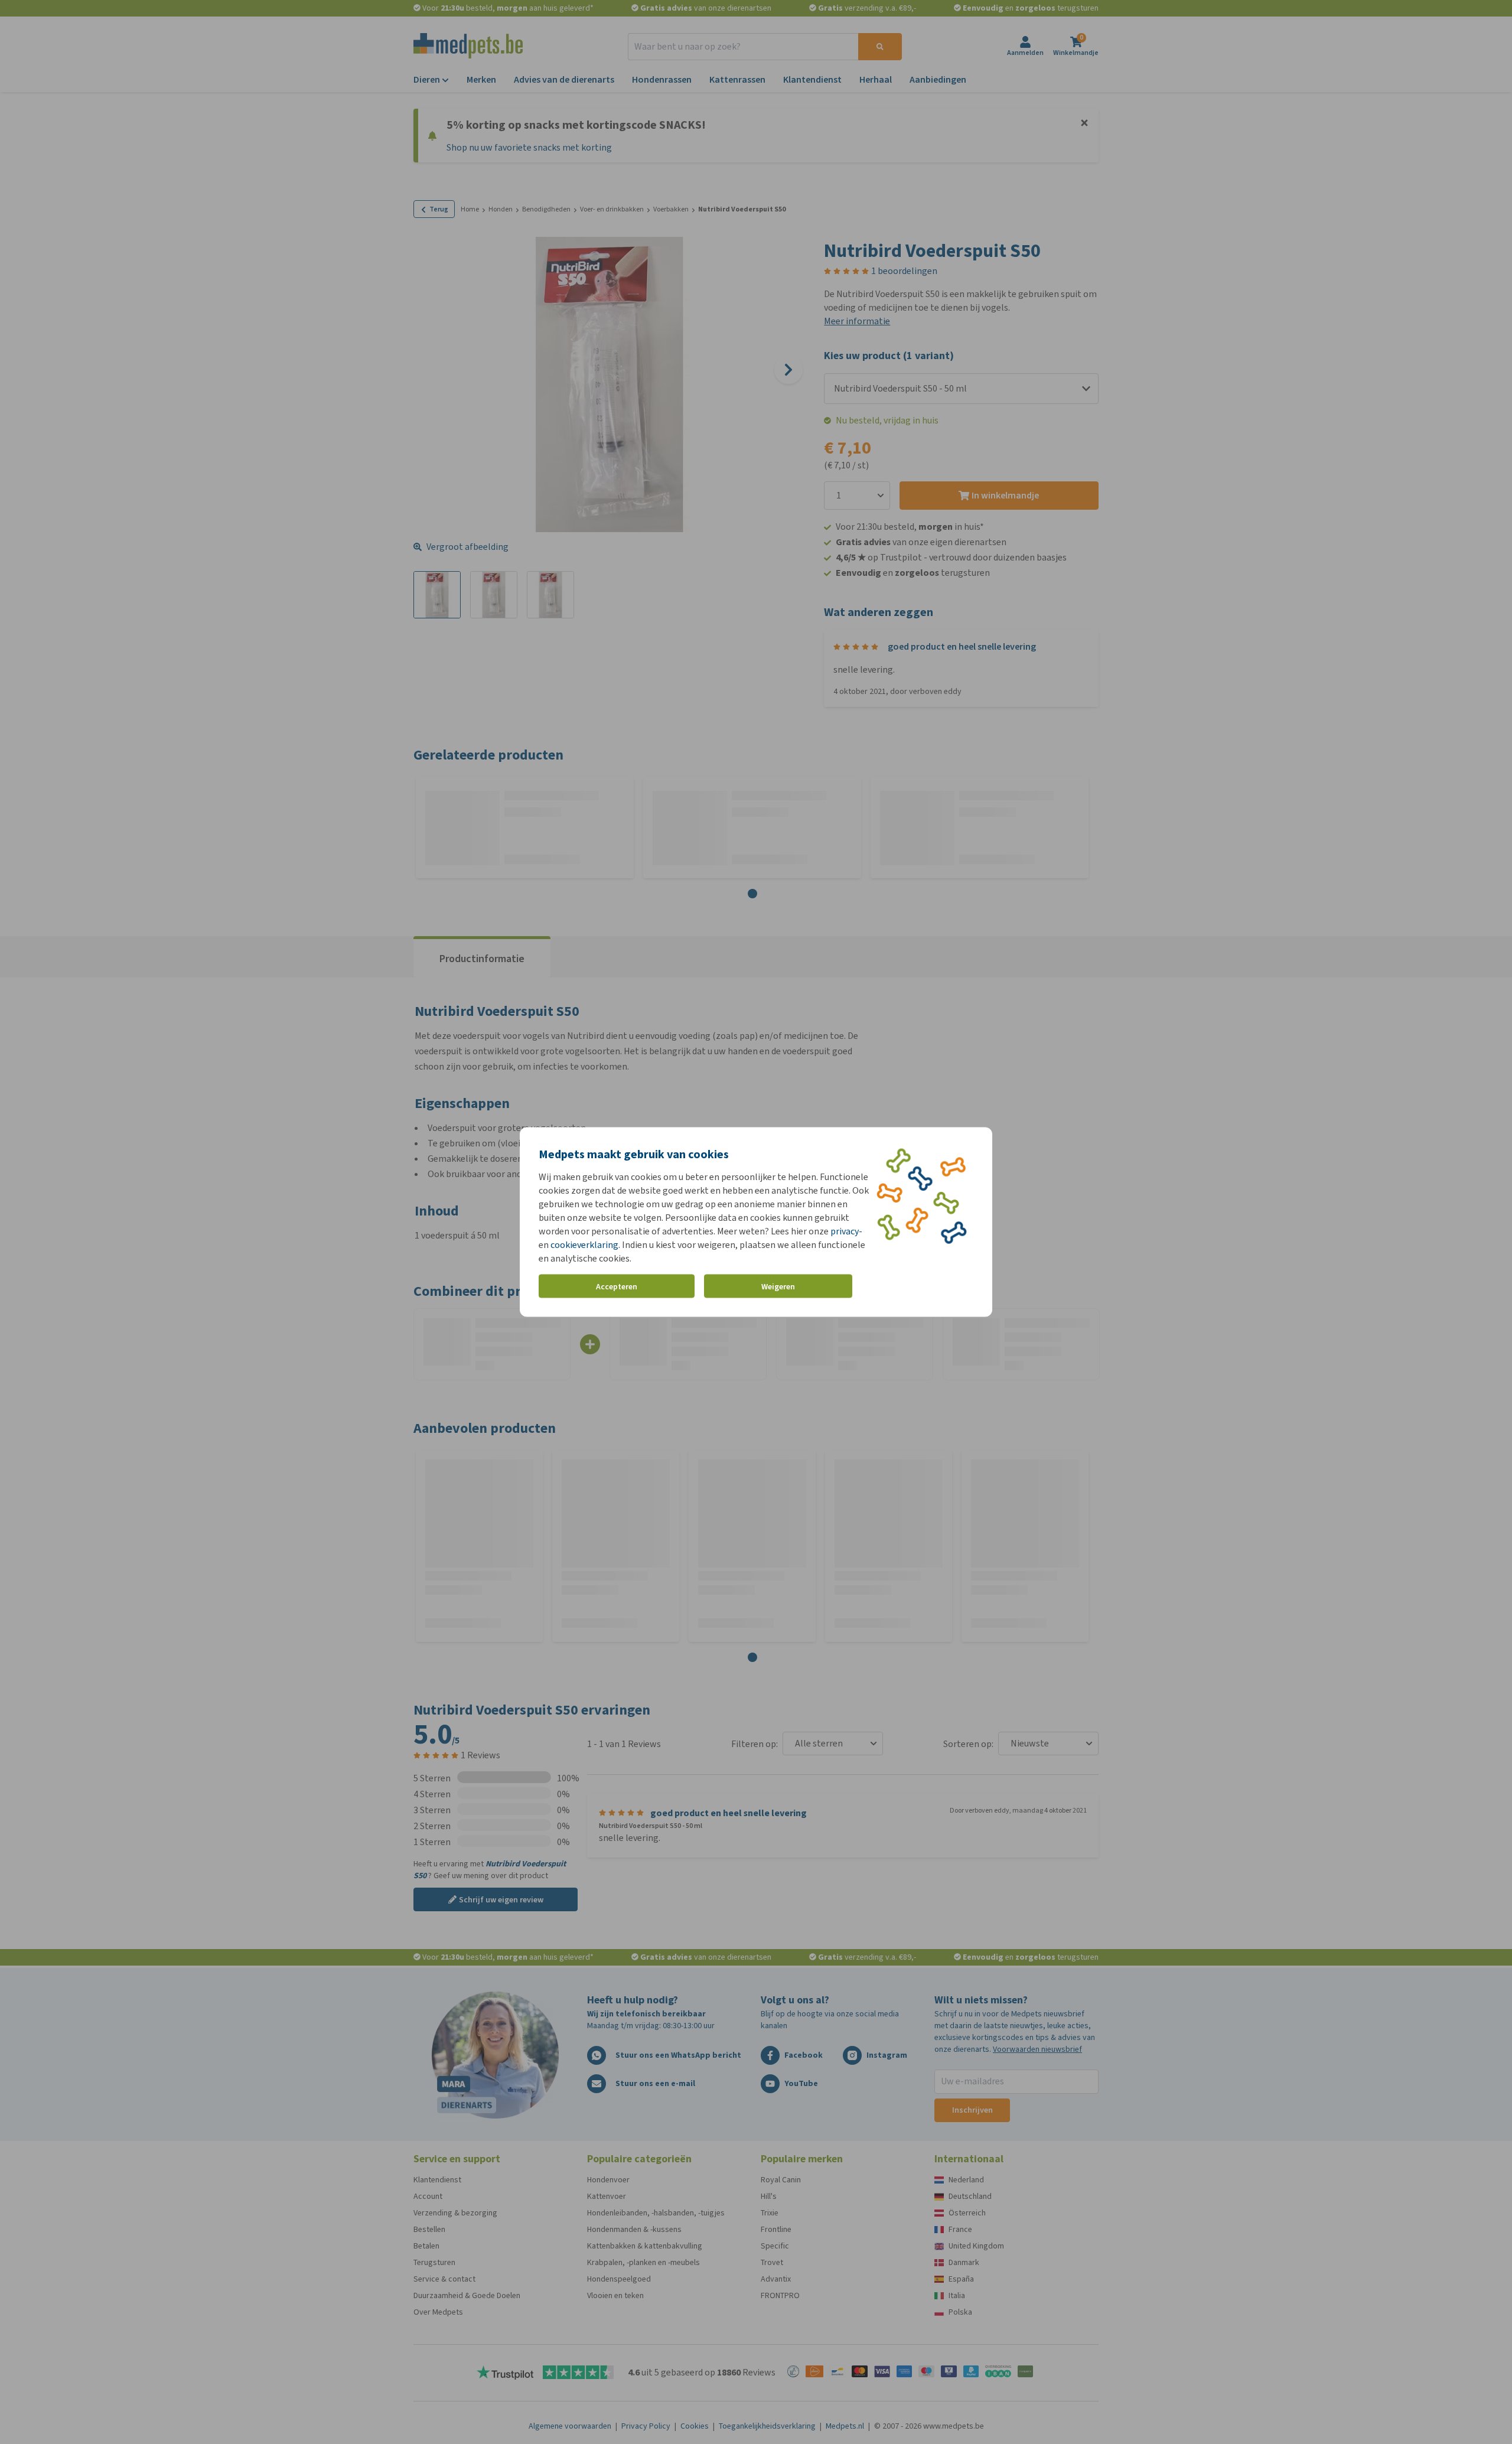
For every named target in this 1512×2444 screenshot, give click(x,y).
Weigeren (778, 1286)
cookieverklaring (584, 1245)
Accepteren (617, 1286)
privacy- (846, 1231)
